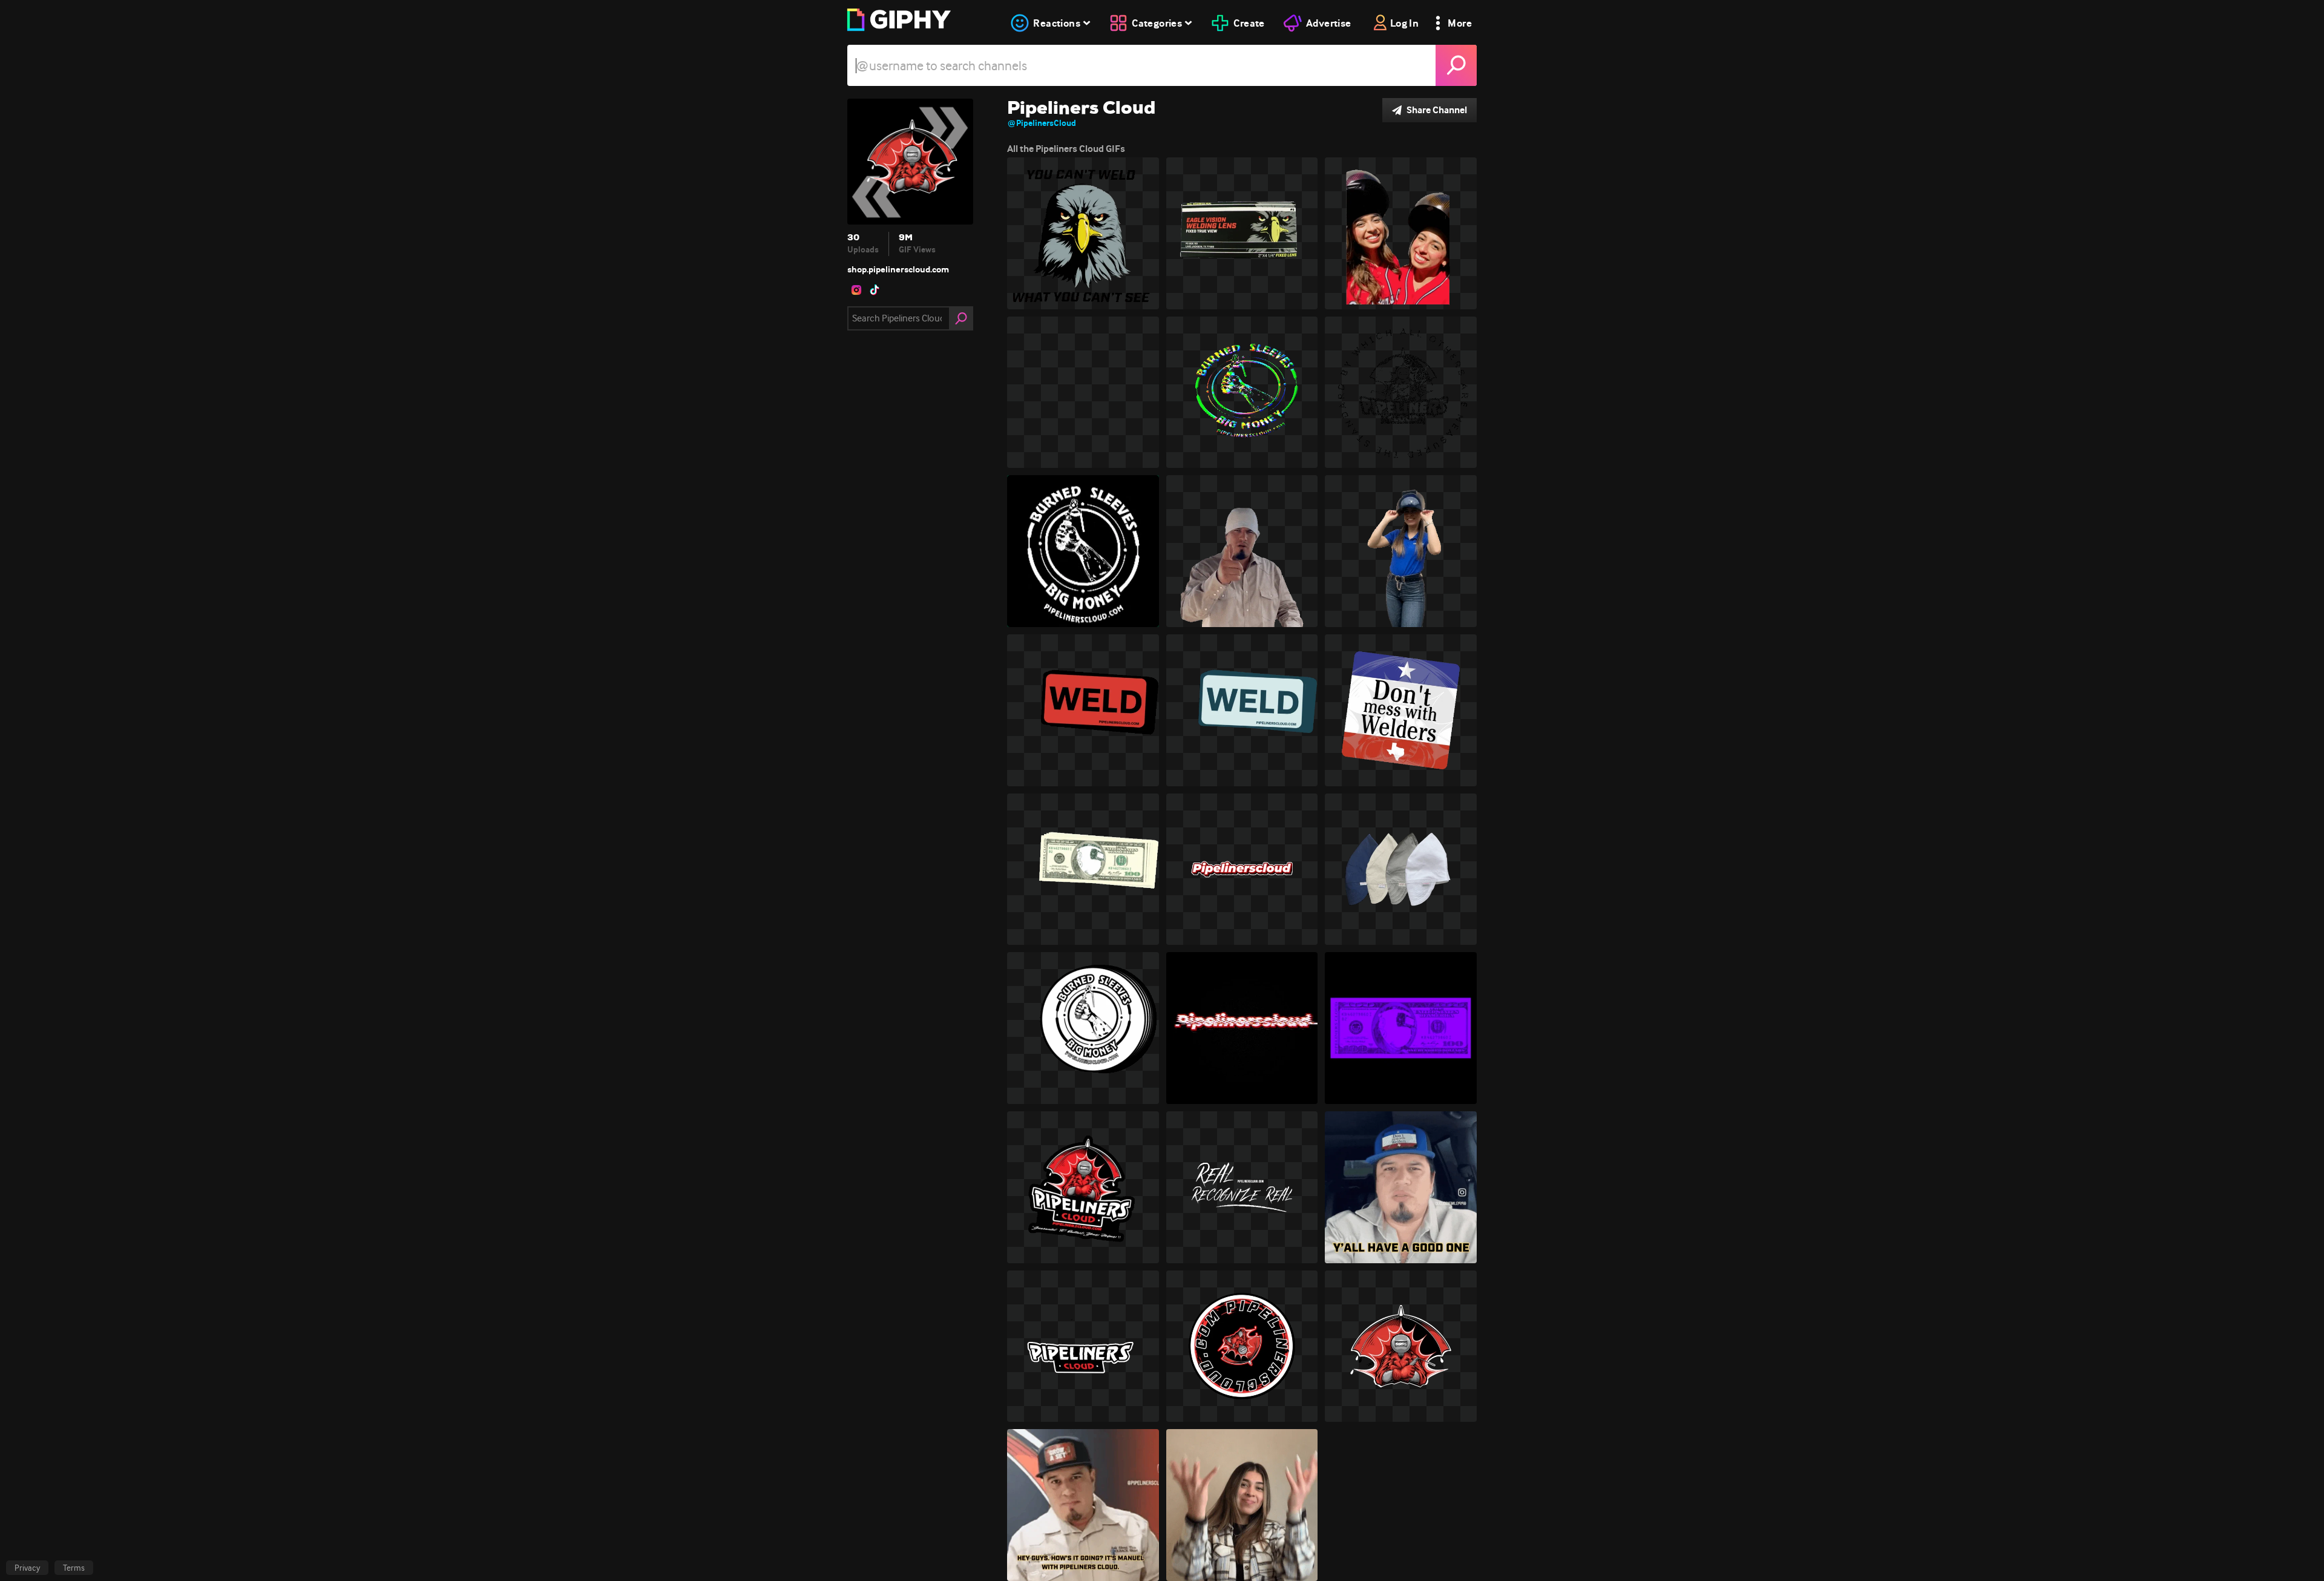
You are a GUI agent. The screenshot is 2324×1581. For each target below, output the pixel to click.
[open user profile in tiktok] (875, 290)
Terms (74, 1568)
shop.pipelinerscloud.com (898, 269)
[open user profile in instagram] (856, 290)
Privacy (27, 1568)
